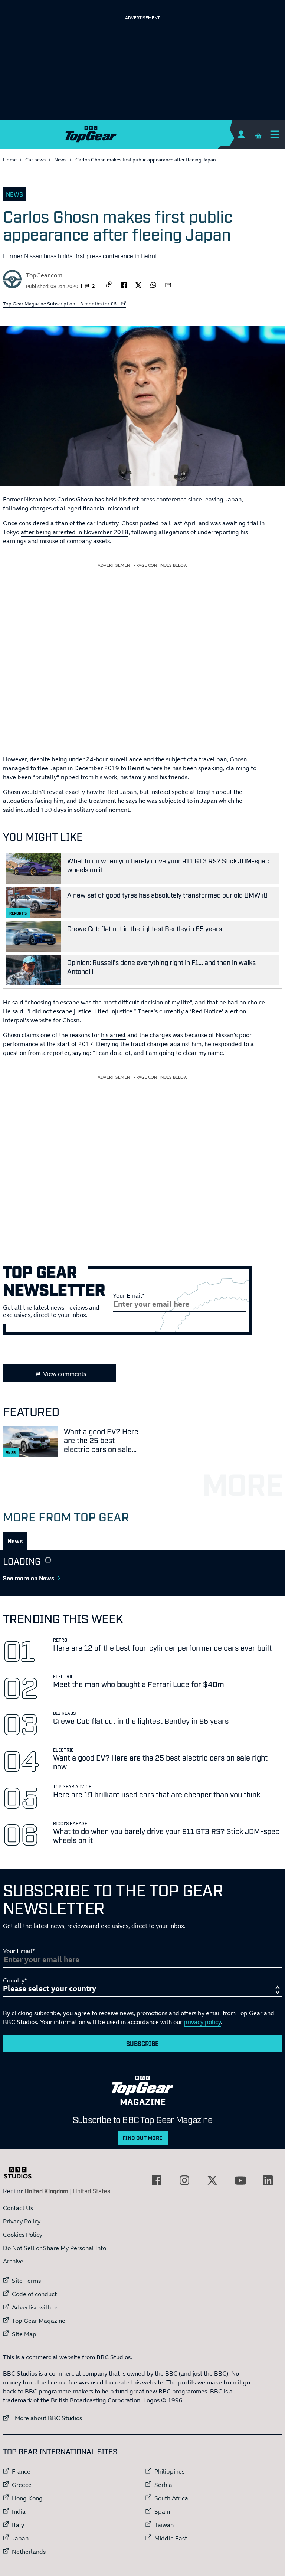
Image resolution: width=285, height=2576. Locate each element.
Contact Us (18, 2208)
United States (92, 2191)
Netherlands (29, 2552)
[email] (168, 284)
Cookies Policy (23, 2235)
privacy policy (202, 2022)
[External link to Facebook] (157, 2180)
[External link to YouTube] (240, 2180)
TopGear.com (44, 275)
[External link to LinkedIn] (268, 2180)
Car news (35, 160)
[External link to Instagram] (184, 2180)
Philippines (169, 2471)
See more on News (29, 1578)
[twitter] (138, 284)
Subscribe (142, 2043)
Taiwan (164, 2525)
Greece (22, 2485)
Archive (13, 2261)
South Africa (171, 2498)
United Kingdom (47, 2191)
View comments (65, 1374)
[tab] (15, 1541)
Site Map (24, 2334)
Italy (18, 2525)
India (19, 2511)
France (21, 2471)
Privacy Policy (22, 2221)
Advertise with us (35, 2307)
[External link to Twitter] (212, 2180)
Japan (20, 2538)
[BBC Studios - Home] (22, 2173)
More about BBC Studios (42, 2418)
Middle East (171, 2538)
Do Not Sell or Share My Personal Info (55, 2248)
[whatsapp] (153, 284)
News (60, 160)
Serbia (163, 2485)
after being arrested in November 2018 (75, 532)
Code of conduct (34, 2294)
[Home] (142, 134)
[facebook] (124, 284)
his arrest (113, 1035)
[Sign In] (241, 134)
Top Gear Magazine (39, 2321)
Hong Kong (27, 2498)
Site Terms (26, 2281)
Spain (162, 2511)
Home (10, 160)
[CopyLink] (109, 285)
